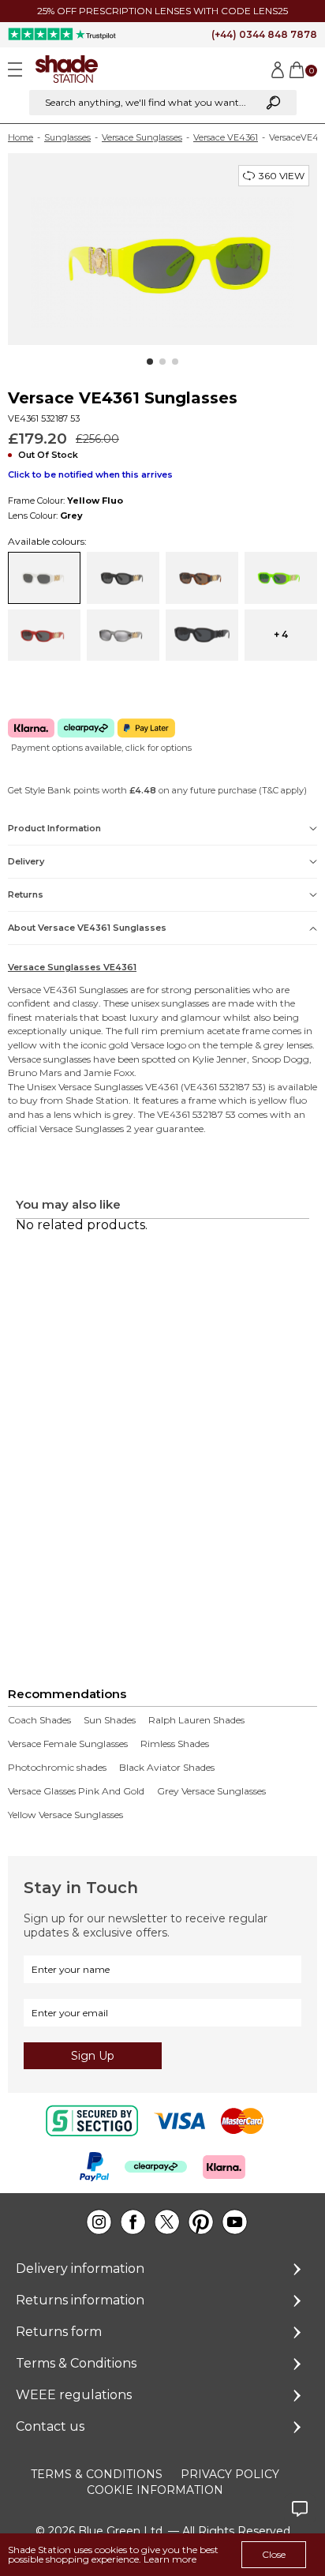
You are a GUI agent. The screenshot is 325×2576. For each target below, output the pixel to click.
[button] (150, 362)
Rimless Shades (175, 1744)
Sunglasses (67, 137)
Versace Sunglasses (142, 137)
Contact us (50, 2426)
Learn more (170, 2559)
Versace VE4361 (226, 137)
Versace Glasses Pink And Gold (76, 1791)
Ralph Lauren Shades (196, 1720)
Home (21, 137)
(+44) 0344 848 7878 (264, 34)
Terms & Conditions (76, 2363)
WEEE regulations (74, 2395)
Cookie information (155, 2490)
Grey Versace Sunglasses (211, 1791)
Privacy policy (230, 2474)
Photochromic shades (57, 1768)
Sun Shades (110, 1720)
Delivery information (80, 2269)
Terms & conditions (97, 2474)
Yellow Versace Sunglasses (65, 1815)
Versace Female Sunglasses (68, 1744)
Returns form (59, 2332)
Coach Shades (39, 1720)
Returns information (80, 2300)
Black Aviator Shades (167, 1768)
